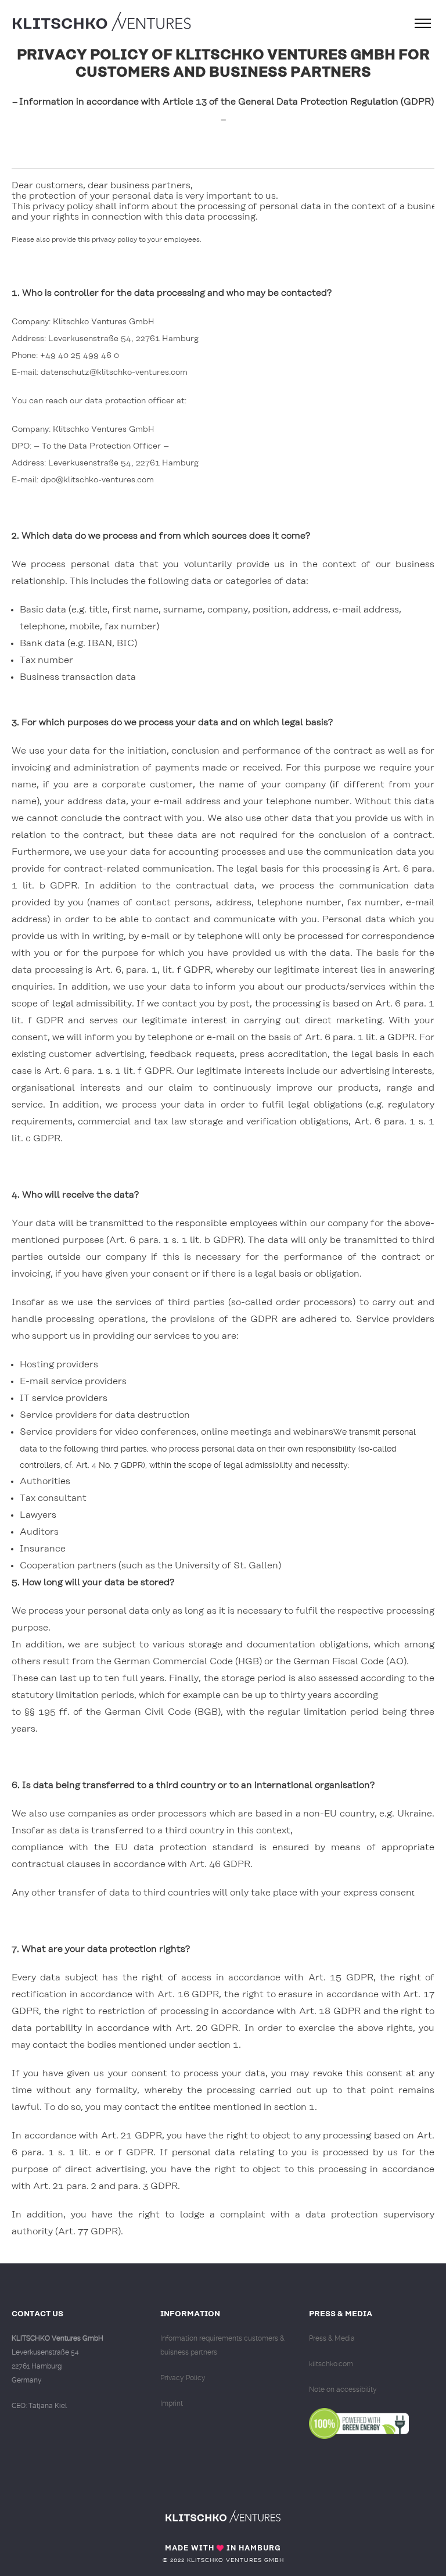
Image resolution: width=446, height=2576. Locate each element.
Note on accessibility (343, 2389)
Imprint (172, 2403)
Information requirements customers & (222, 2338)
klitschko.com (331, 2364)
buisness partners (189, 2352)
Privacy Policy (183, 2378)
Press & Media (332, 2338)
